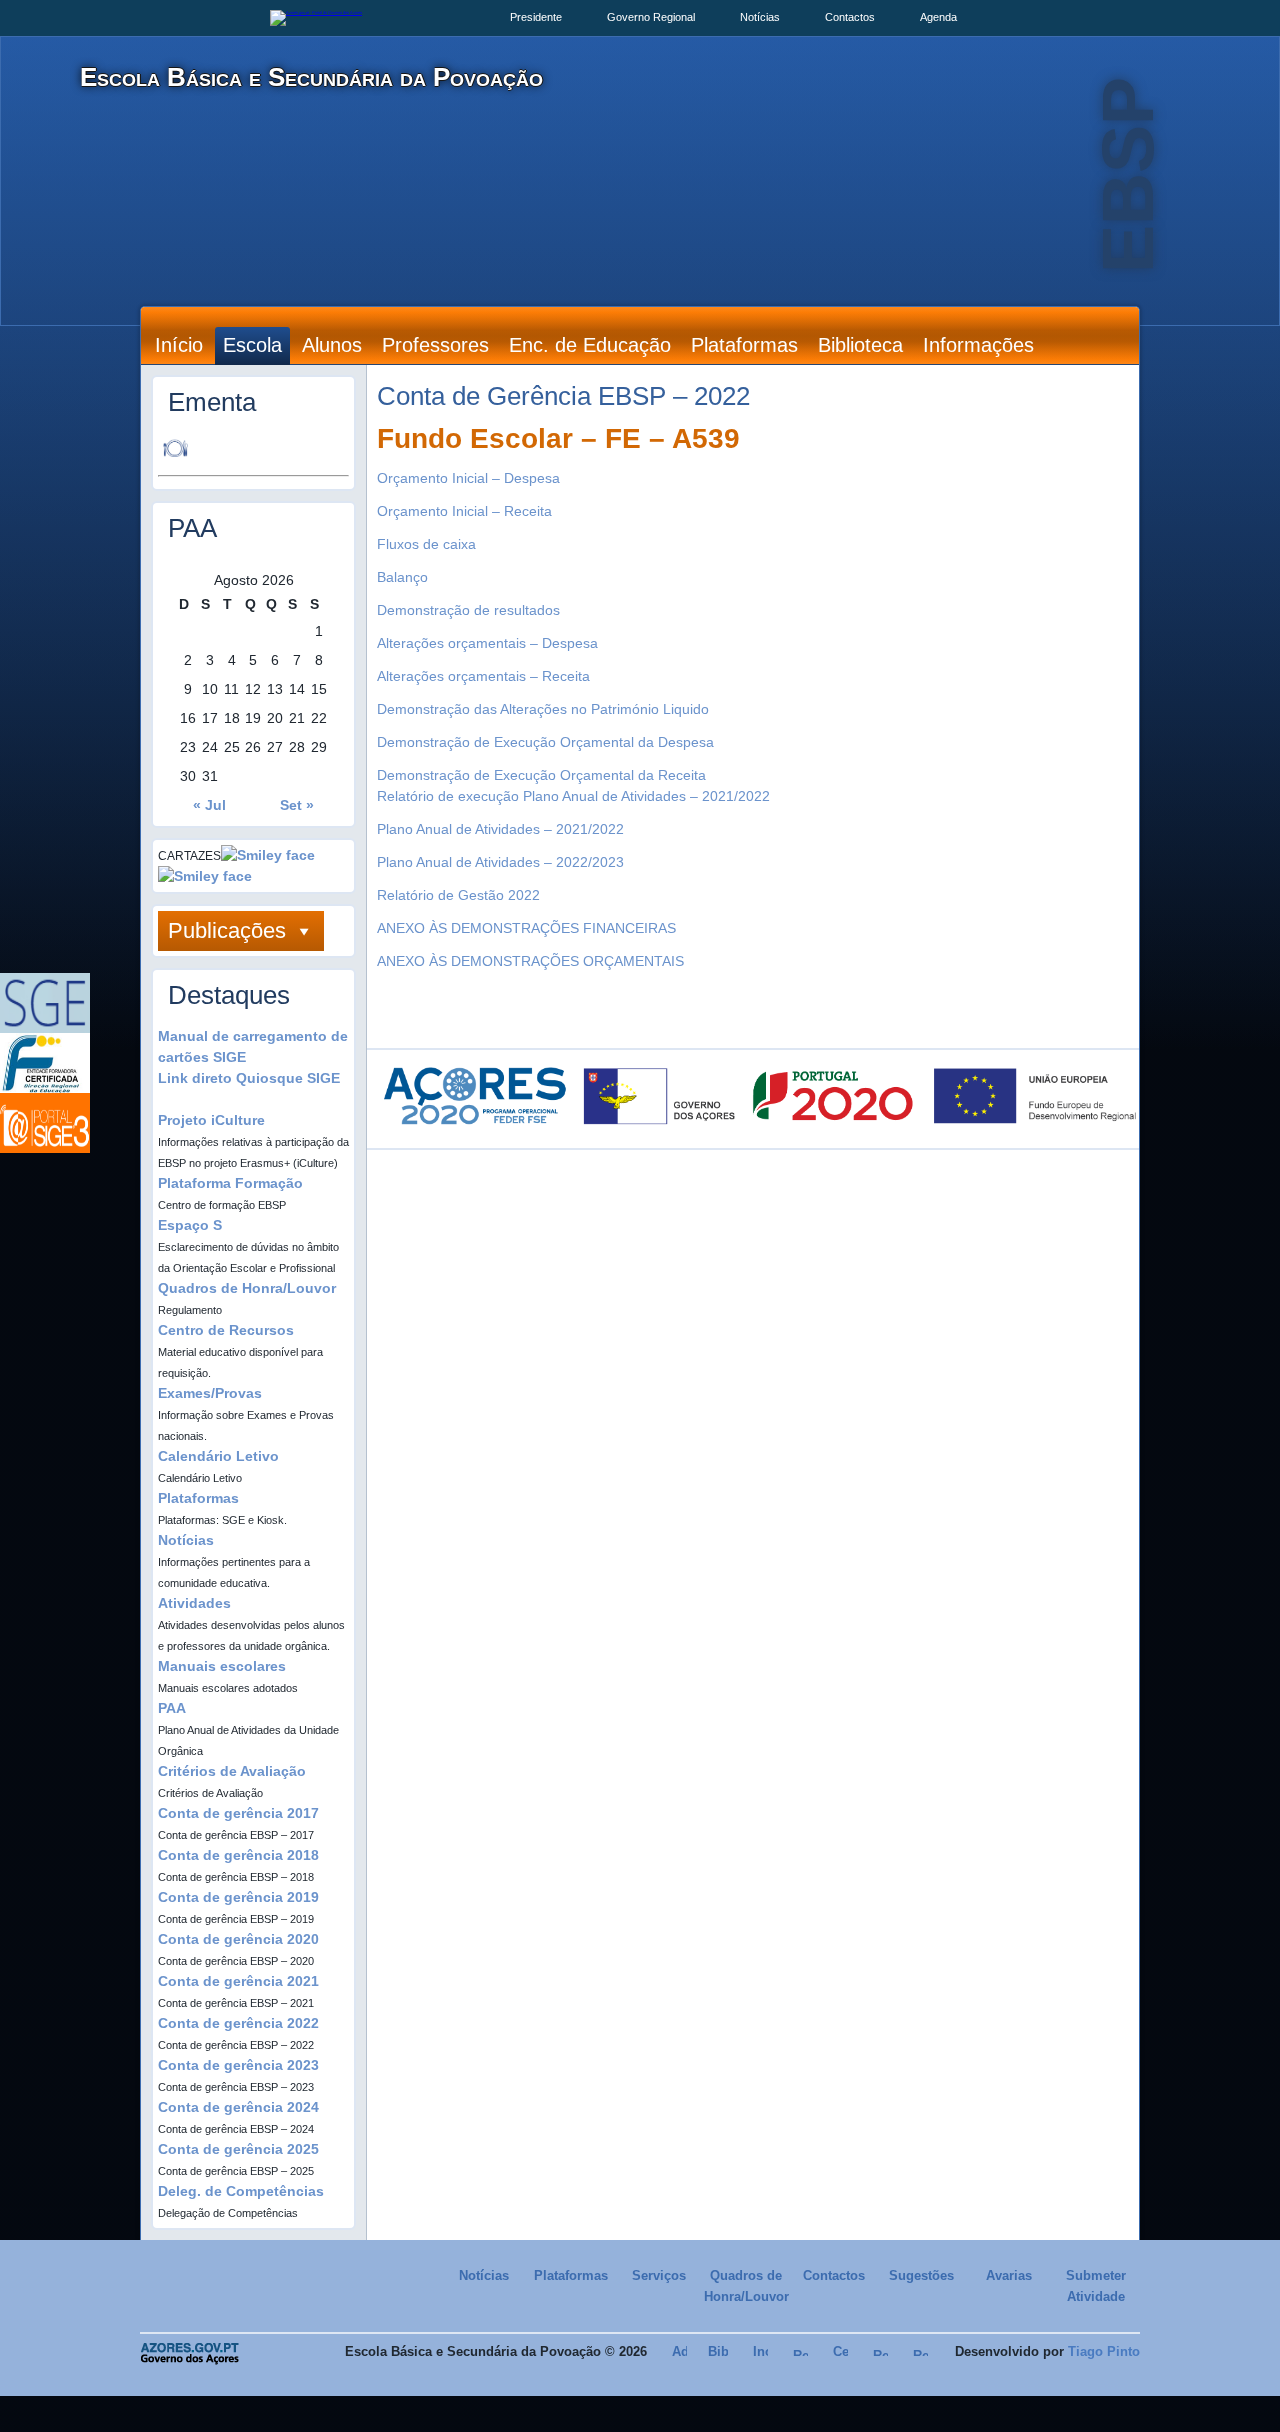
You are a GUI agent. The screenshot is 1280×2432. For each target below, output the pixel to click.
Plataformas (744, 345)
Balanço (402, 577)
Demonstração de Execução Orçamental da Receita (541, 775)
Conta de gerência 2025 (238, 2149)
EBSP (1128, 175)
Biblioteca (860, 345)
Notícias (760, 17)
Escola (252, 345)
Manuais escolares (222, 1666)
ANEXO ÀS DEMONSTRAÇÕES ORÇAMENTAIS (530, 961)
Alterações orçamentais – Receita (483, 676)
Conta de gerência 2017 (238, 1813)
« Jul (209, 805)
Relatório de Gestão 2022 (458, 895)
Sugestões (921, 2275)
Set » (297, 805)
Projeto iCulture (211, 1120)
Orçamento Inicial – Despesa (468, 478)
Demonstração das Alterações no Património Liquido (543, 709)
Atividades (194, 1603)
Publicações (227, 930)
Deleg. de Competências (241, 2191)
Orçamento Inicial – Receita (464, 511)
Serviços (659, 2275)
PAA (172, 1708)
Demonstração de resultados (468, 610)
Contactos (850, 17)
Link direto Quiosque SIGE (249, 1078)
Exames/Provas (210, 1393)
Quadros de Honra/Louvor (247, 1288)
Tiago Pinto (1104, 2351)
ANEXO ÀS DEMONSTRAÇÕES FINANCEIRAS (526, 928)
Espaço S (190, 1225)
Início (179, 345)
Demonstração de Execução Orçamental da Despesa (545, 742)
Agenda (938, 17)
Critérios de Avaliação (232, 1771)
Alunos (332, 345)
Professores (435, 345)
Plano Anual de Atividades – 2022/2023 (500, 862)
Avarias (1009, 2275)
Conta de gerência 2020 (238, 1939)
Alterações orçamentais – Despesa (487, 643)
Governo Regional (651, 17)
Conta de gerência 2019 (238, 1897)
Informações (978, 345)
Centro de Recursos (226, 1330)
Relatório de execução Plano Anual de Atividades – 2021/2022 (573, 796)
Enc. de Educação (590, 345)
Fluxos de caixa (426, 544)
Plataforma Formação (230, 1183)
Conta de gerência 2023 (238, 2065)
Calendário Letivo (218, 1456)
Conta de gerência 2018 (238, 1855)
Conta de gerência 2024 (238, 2107)
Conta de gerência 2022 (238, 2023)
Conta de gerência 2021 (238, 1981)
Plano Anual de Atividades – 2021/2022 (500, 829)
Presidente (536, 17)
